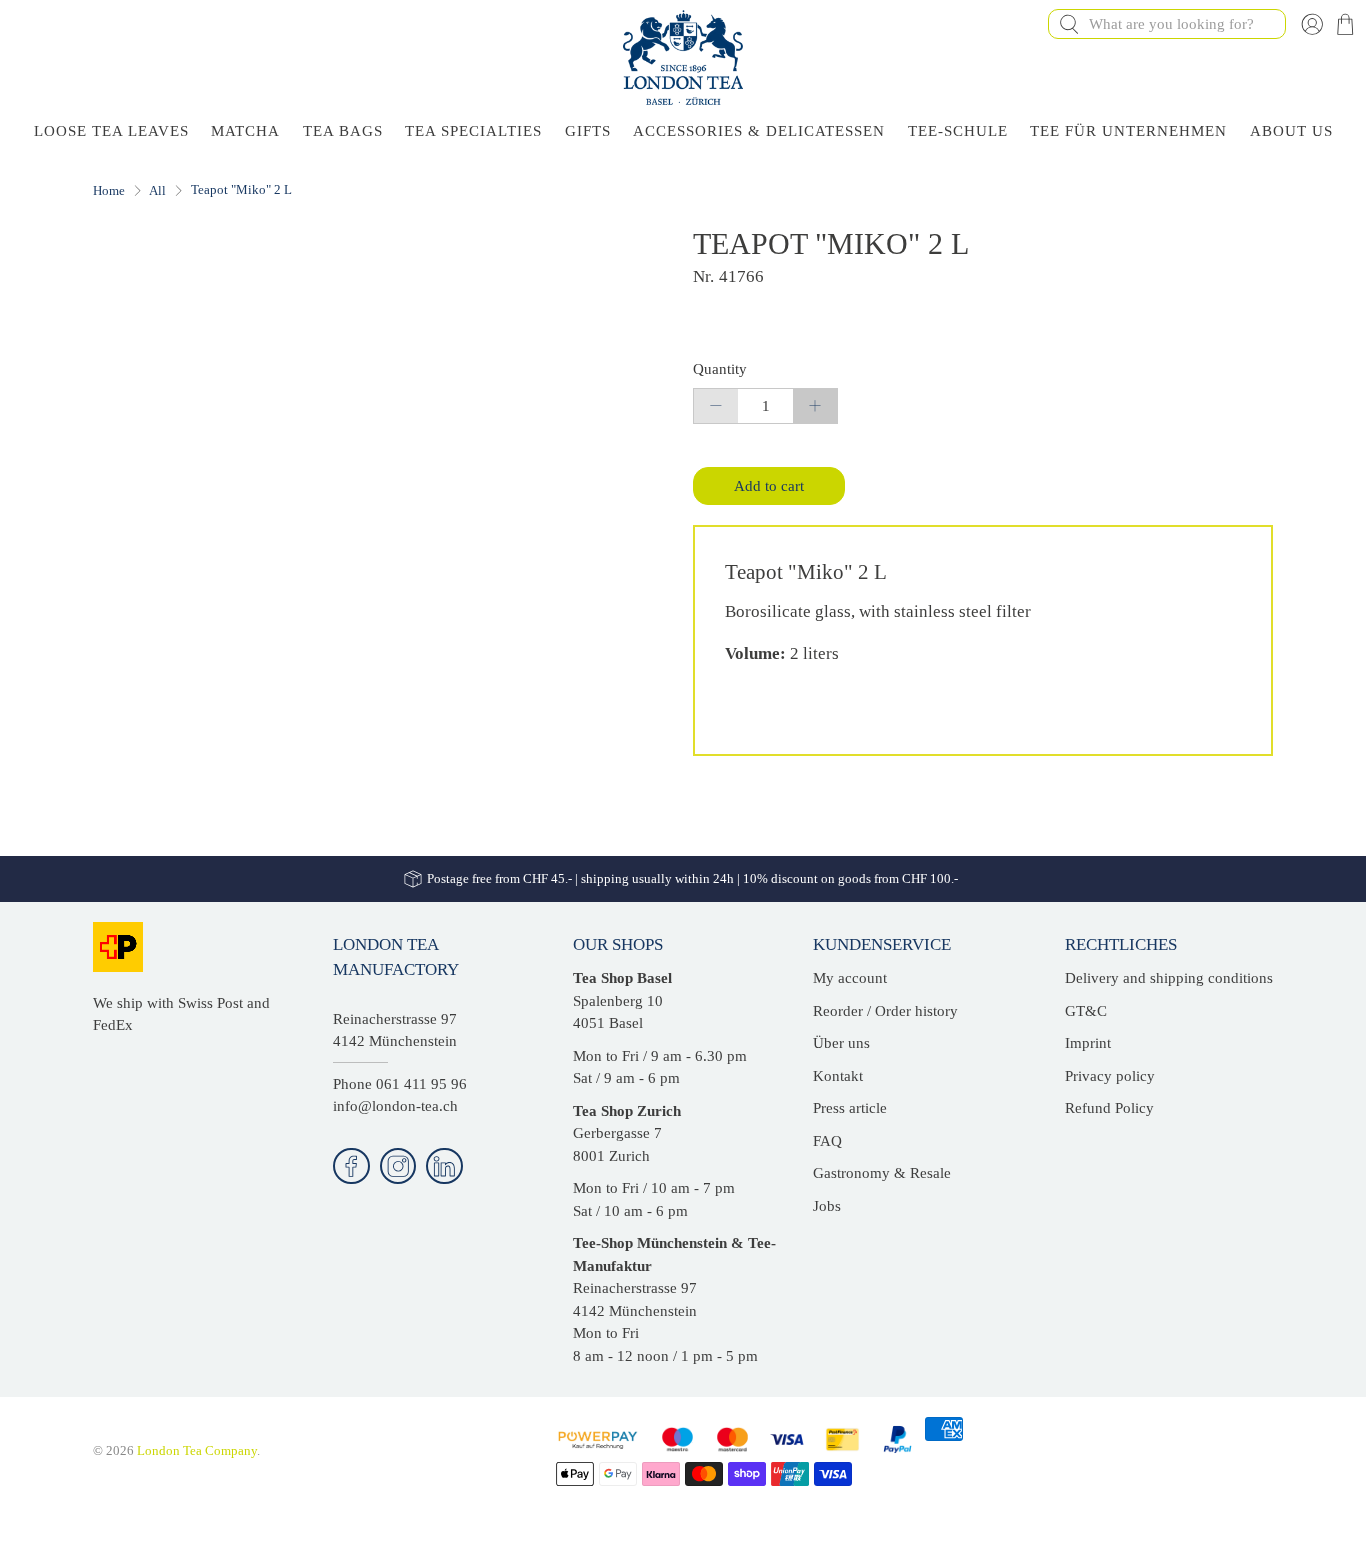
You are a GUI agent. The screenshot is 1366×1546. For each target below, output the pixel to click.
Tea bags (343, 131)
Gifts (588, 131)
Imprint (1088, 1043)
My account (850, 978)
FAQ (827, 1141)
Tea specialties (473, 131)
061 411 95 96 (421, 1084)
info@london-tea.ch (395, 1106)
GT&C (1086, 1011)
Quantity (720, 369)
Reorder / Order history (885, 1011)
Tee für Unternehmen (1128, 131)
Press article (850, 1108)
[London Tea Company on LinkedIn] (444, 1166)
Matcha (245, 131)
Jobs (827, 1206)
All (157, 190)
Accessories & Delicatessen (759, 131)
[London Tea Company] (683, 57)
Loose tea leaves (111, 131)
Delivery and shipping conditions (1169, 978)
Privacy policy (1110, 1076)
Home (109, 190)
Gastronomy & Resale (882, 1173)
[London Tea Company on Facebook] (351, 1166)
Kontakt (838, 1076)
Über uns (841, 1043)
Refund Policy (1109, 1108)
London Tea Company (197, 1451)
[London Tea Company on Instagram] (398, 1166)
